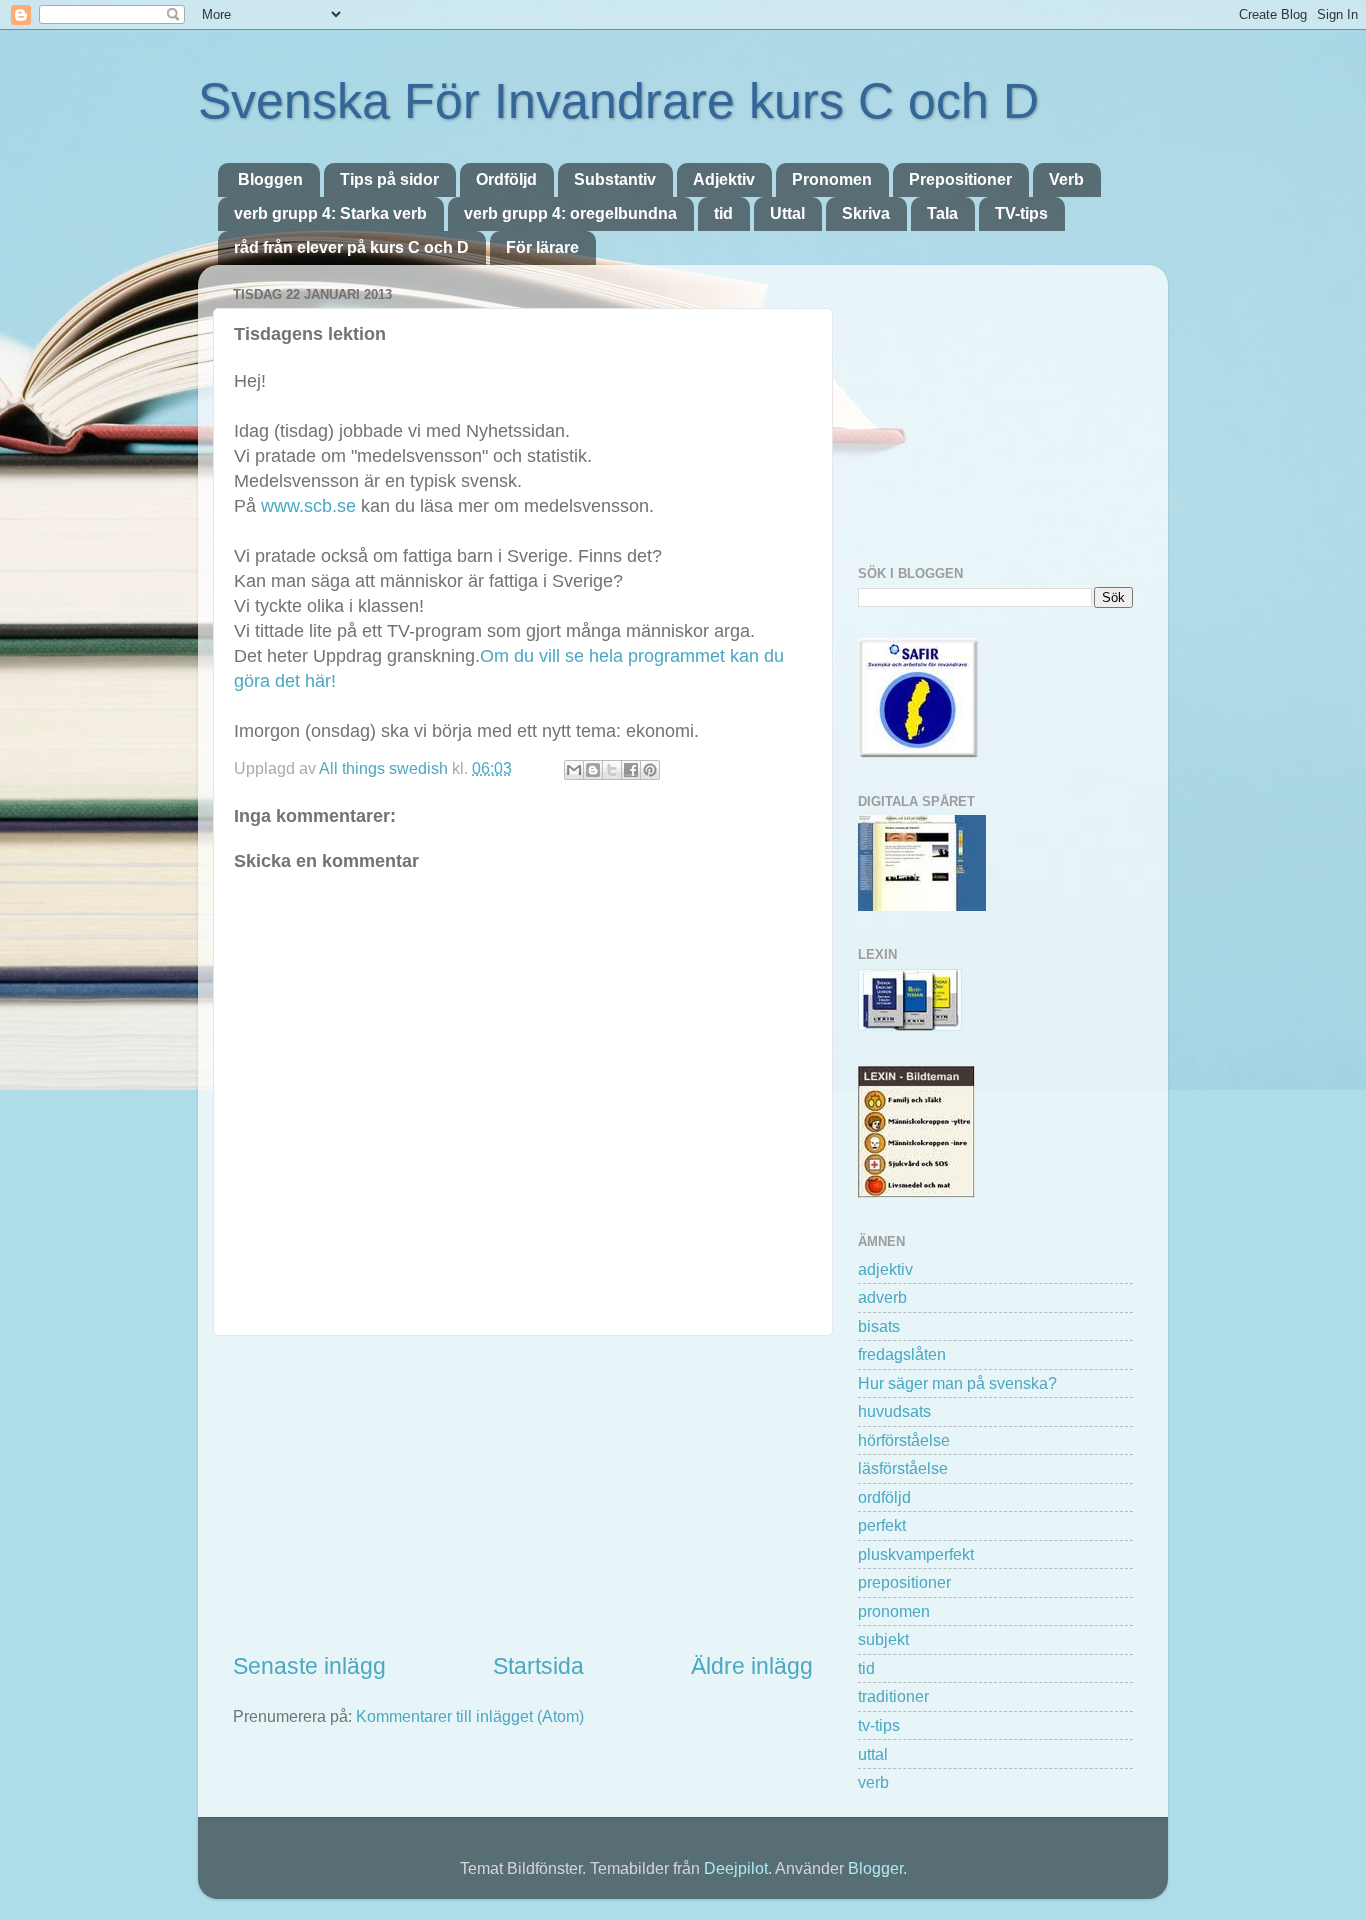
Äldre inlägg (752, 1666)
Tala (942, 213)
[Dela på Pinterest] (650, 770)
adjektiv (885, 1269)
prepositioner (904, 1582)
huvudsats (894, 1411)
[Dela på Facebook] (631, 770)
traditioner (893, 1696)
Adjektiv (724, 179)
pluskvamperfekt (916, 1554)
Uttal (787, 213)
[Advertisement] (523, 1493)
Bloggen (270, 179)
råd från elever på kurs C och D (351, 247)
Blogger (875, 1868)
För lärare (542, 247)
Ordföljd (506, 179)
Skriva (866, 213)
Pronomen (832, 179)
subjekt (883, 1639)
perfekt (882, 1525)
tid (723, 213)
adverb (882, 1297)
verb (873, 1782)
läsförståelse (903, 1468)
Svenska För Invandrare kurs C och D (618, 101)
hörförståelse (904, 1440)
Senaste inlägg (309, 1666)
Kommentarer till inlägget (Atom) (470, 1716)
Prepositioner (960, 179)
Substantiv (615, 179)
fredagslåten (902, 1354)
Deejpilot (736, 1868)
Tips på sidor (389, 179)
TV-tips (1021, 213)
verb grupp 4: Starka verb (330, 213)
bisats (879, 1326)
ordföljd (884, 1497)
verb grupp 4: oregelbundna (570, 213)
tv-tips (879, 1725)
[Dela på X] (612, 770)
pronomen (894, 1611)
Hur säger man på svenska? (957, 1383)
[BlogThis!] (593, 770)
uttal (873, 1754)
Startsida (538, 1666)
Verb (1066, 179)
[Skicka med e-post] (574, 770)
